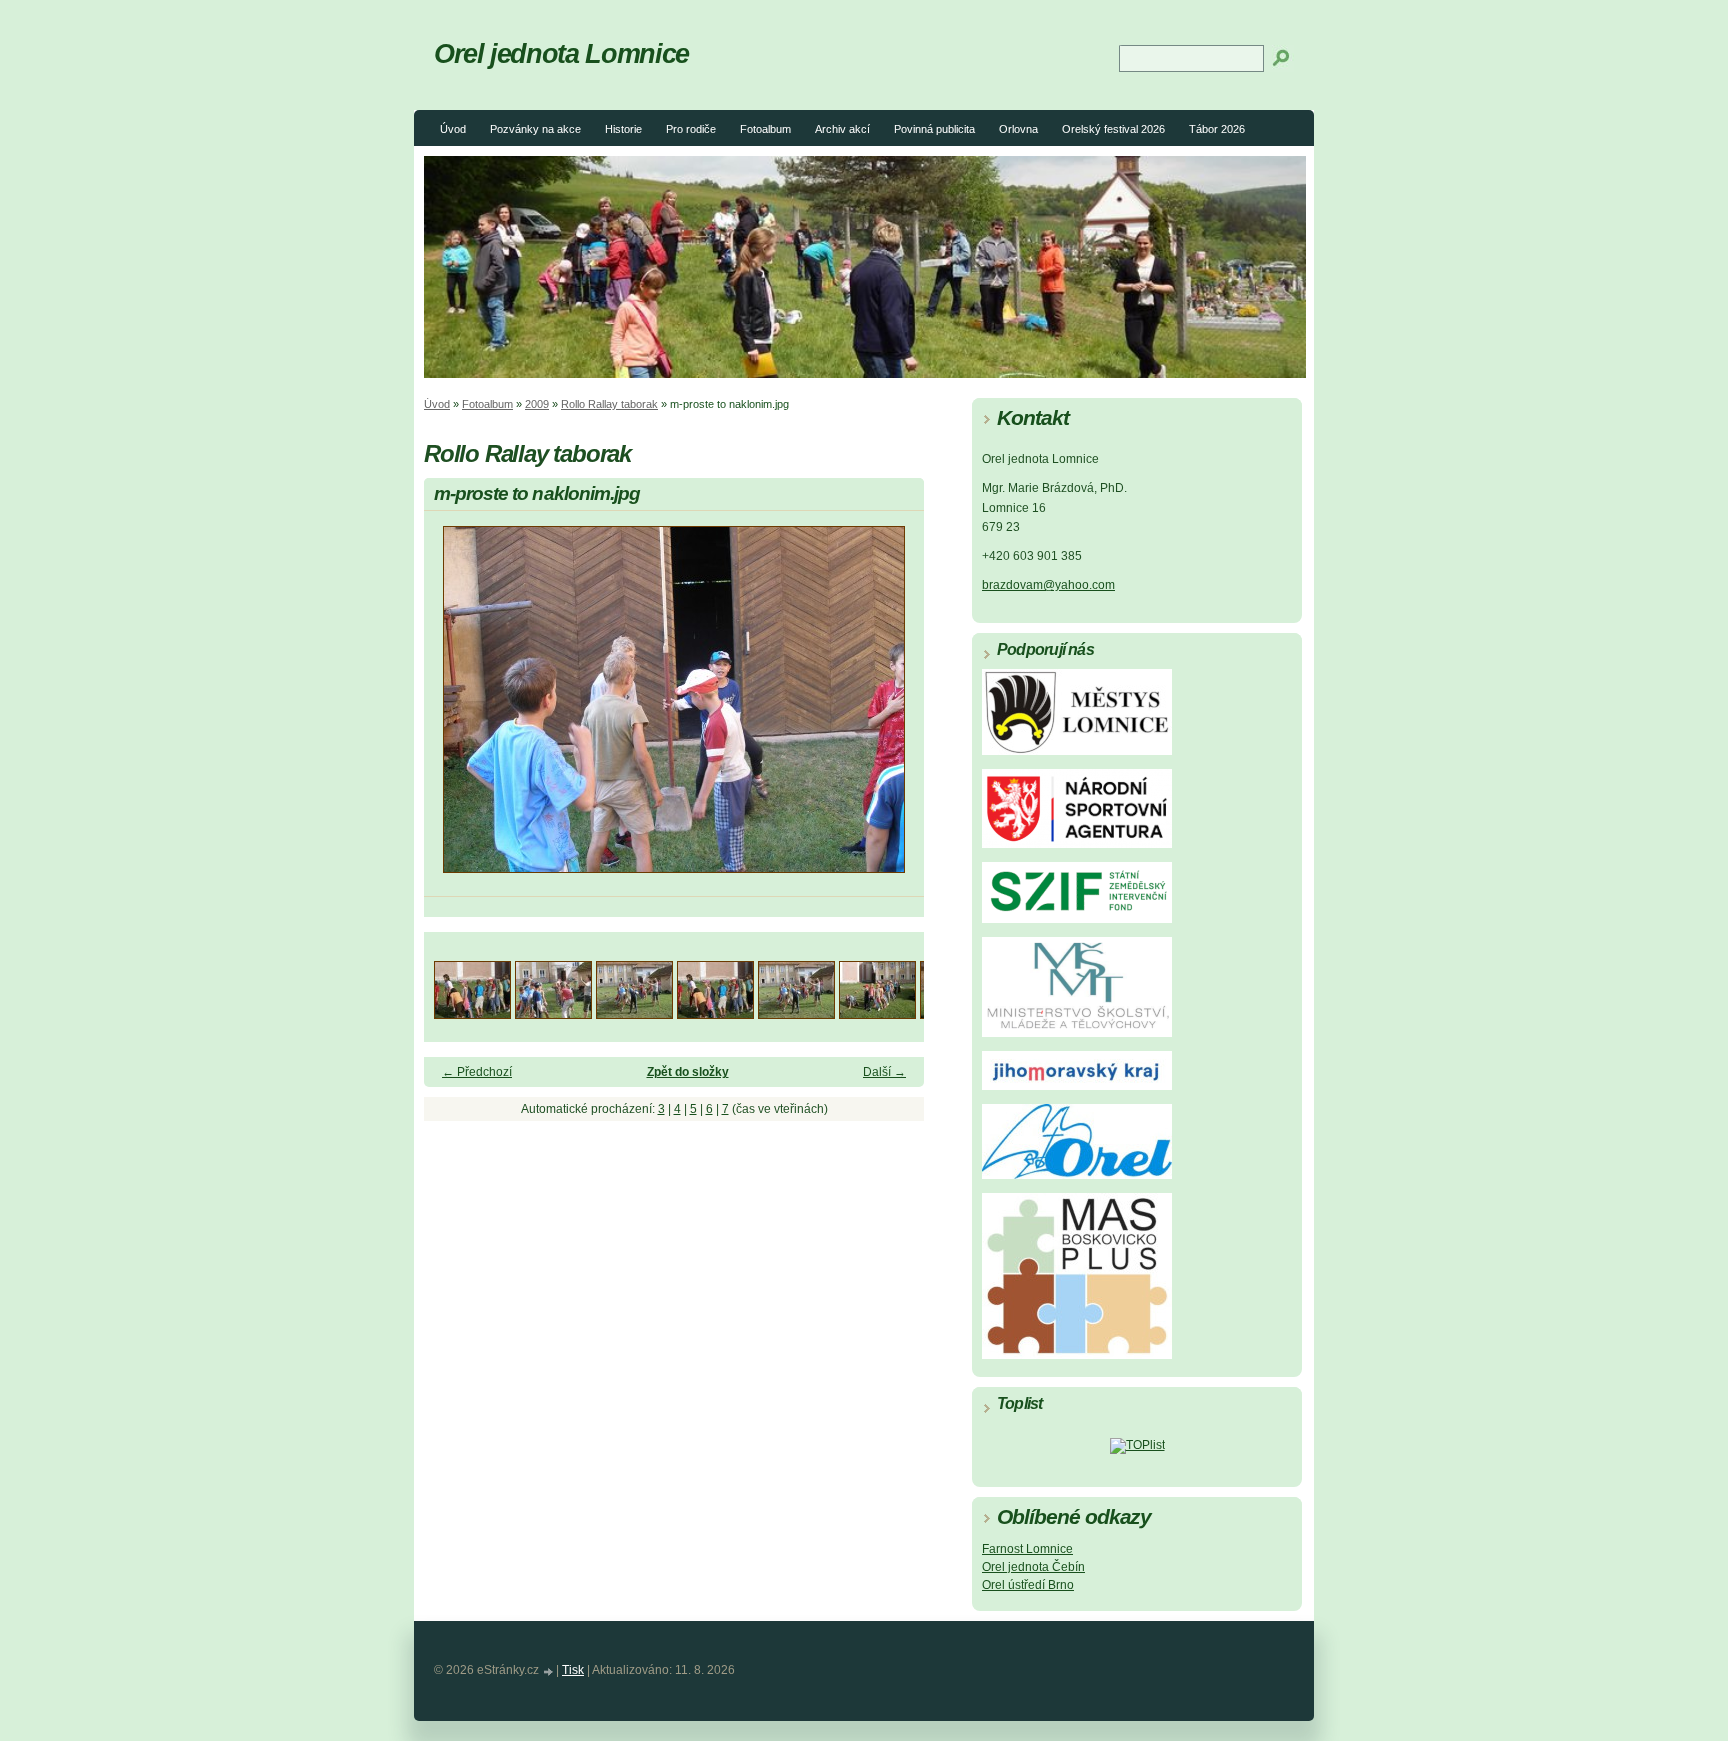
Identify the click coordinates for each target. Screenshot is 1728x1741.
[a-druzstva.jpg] (553, 1013)
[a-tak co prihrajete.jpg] (877, 1013)
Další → (884, 1072)
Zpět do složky (688, 1072)
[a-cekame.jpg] (472, 1013)
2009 (537, 404)
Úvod (453, 129)
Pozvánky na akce (535, 129)
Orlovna (1018, 129)
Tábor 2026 (1217, 129)
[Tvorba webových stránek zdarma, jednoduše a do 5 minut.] (549, 1671)
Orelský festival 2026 (1113, 129)
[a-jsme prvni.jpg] (634, 1013)
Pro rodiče (691, 129)
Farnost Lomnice (1027, 1549)
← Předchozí (477, 1072)
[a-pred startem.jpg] (796, 1013)
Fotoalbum (765, 129)
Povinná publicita (934, 129)
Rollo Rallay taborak (609, 404)
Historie (623, 129)
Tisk (573, 1670)
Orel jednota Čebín (1033, 1567)
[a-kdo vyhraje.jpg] (715, 1013)
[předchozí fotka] (456, 708)
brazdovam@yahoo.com (1048, 585)
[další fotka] (891, 708)
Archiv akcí (842, 129)
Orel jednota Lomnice (561, 53)
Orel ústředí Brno (1028, 1585)
